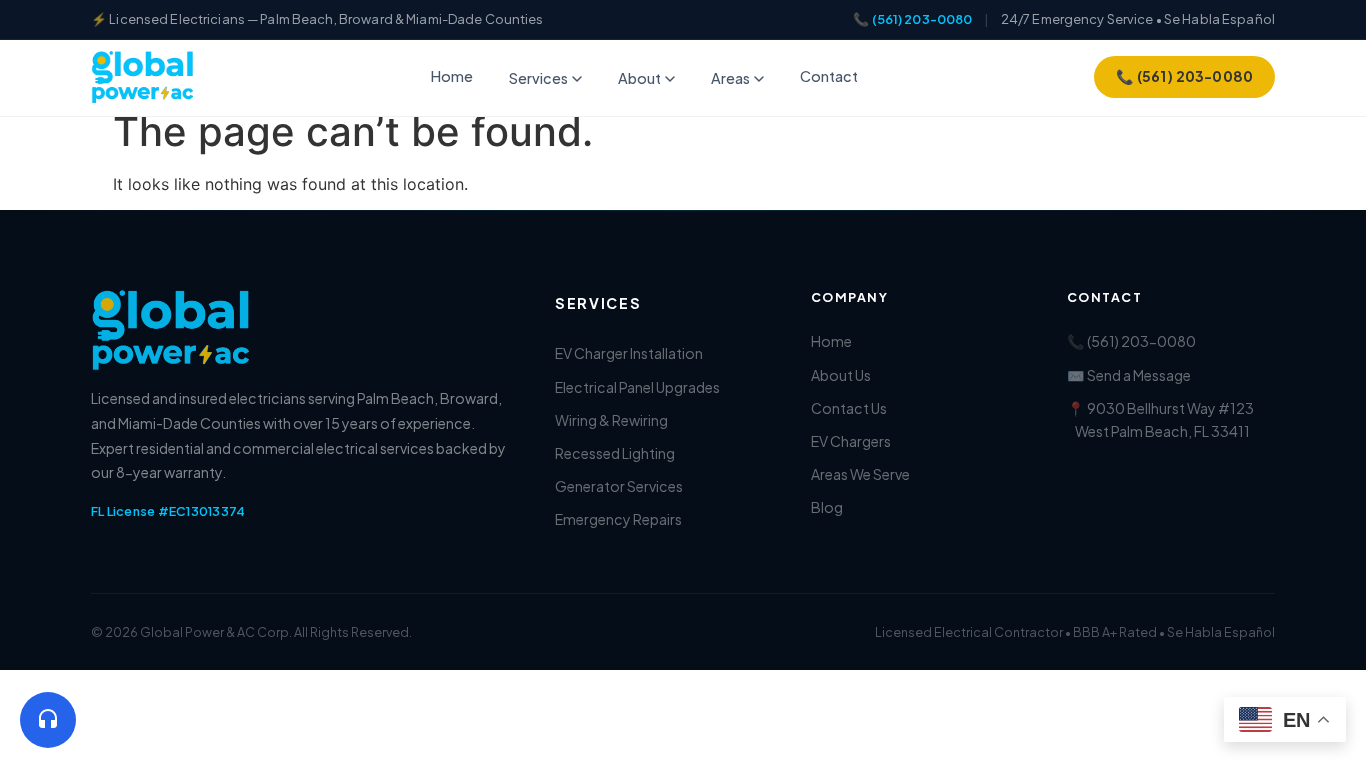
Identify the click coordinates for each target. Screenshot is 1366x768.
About (639, 78)
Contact (829, 76)
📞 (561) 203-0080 (912, 19)
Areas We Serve (860, 474)
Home (452, 76)
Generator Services (619, 486)
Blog (827, 507)
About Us (841, 375)
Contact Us (849, 408)
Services (538, 78)
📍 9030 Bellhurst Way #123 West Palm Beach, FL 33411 (1160, 419)
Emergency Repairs (618, 519)
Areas (730, 78)
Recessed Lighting (615, 453)
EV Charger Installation (629, 353)
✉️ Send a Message (1129, 375)
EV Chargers (851, 441)
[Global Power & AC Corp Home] (143, 77)
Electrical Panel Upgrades (637, 387)
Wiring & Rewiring (611, 420)
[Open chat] (48, 720)
